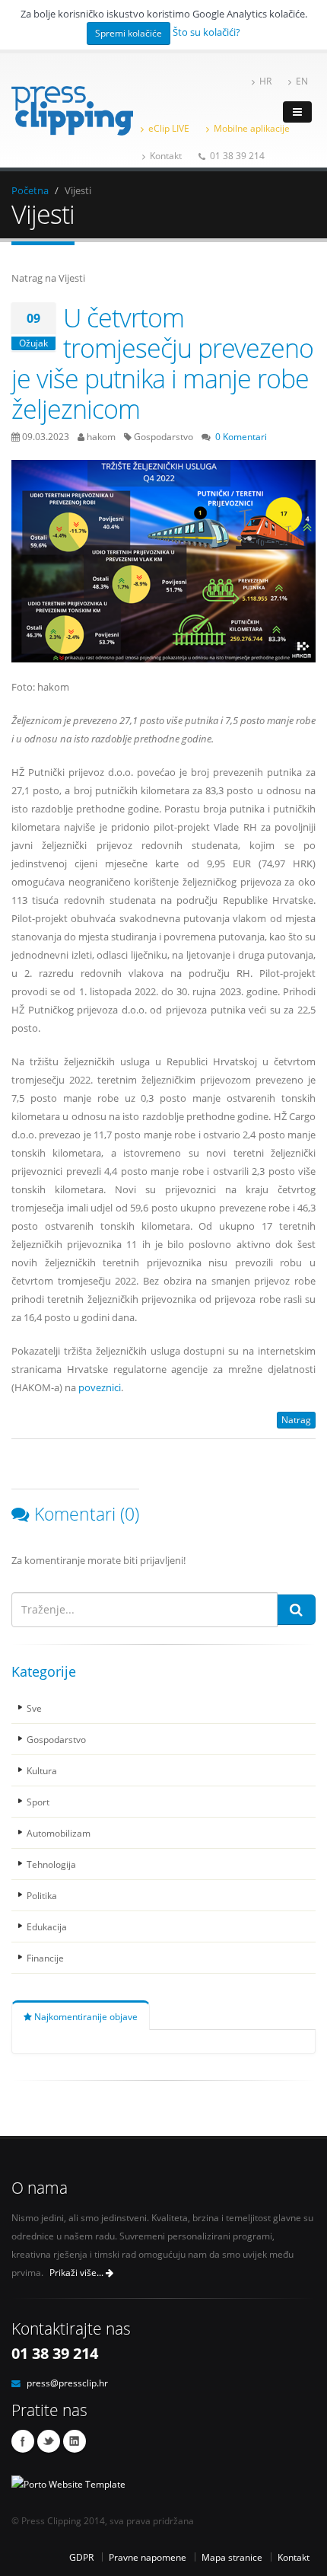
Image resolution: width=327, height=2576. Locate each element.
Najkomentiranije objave (85, 2016)
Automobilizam (59, 1833)
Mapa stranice (232, 2557)
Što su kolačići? (206, 32)
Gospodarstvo (56, 1739)
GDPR (81, 2557)
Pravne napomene (148, 2557)
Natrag (296, 1420)
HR (265, 81)
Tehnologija (51, 1864)
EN (302, 81)
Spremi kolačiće (129, 33)
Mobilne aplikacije (252, 128)
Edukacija (47, 1926)
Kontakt (166, 155)
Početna (30, 190)
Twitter (49, 2441)
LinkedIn (75, 2441)
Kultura (42, 1770)
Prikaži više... (78, 2273)
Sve (34, 1708)
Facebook (23, 2441)
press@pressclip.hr (67, 2383)
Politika (42, 1895)
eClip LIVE (169, 128)
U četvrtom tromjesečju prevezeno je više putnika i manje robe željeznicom (162, 363)
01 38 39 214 (237, 155)
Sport (38, 1802)
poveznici (100, 1387)
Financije (45, 1958)
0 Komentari (241, 436)
